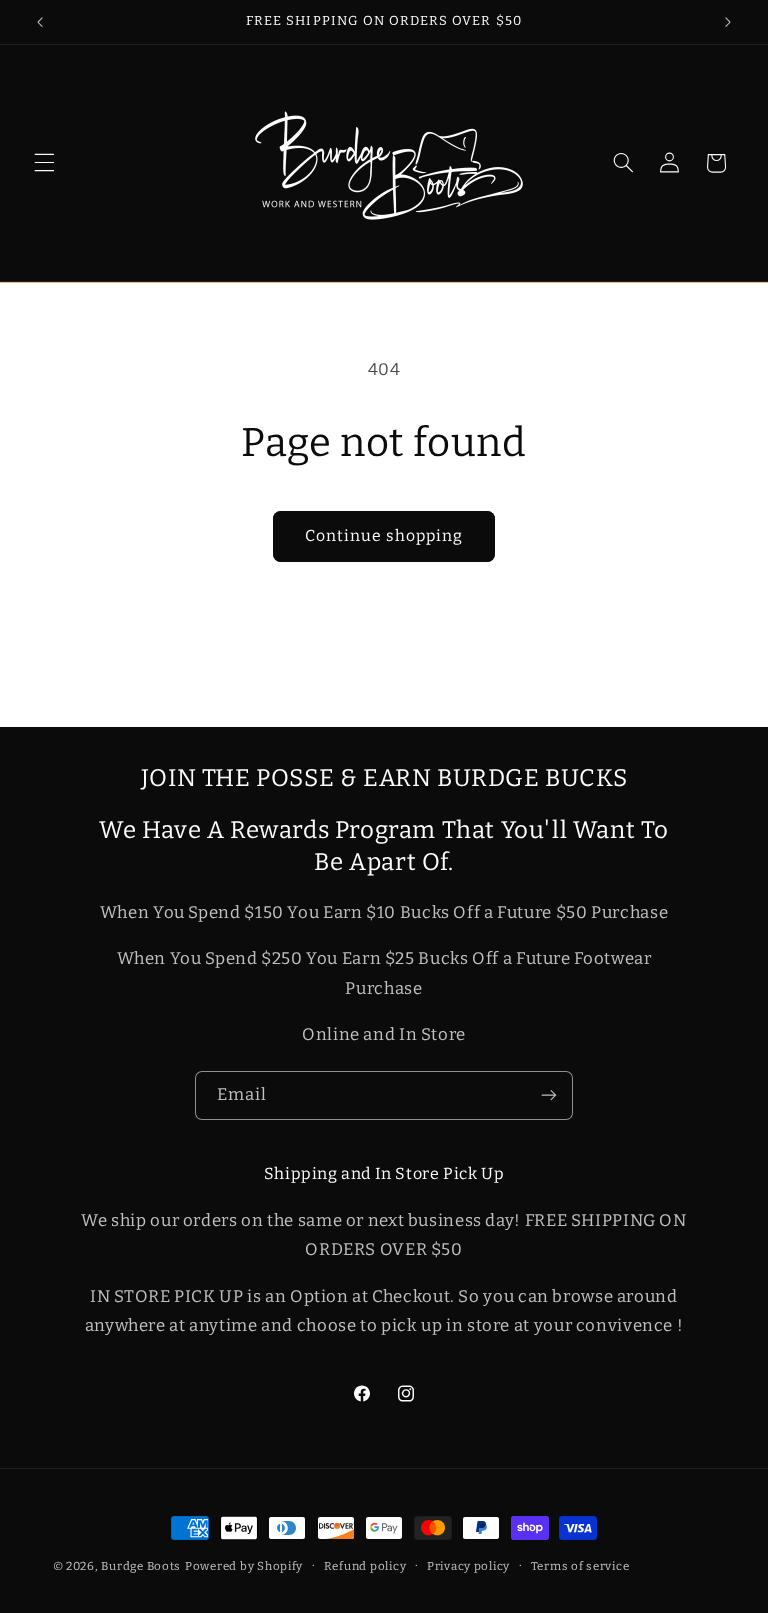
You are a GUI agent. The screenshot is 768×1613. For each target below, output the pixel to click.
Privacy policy (468, 1566)
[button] (44, 163)
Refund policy (365, 1566)
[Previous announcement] (40, 22)
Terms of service (580, 1566)
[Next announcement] (728, 22)
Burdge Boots (141, 1566)
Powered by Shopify (244, 1566)
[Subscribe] (549, 1095)
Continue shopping (384, 535)
